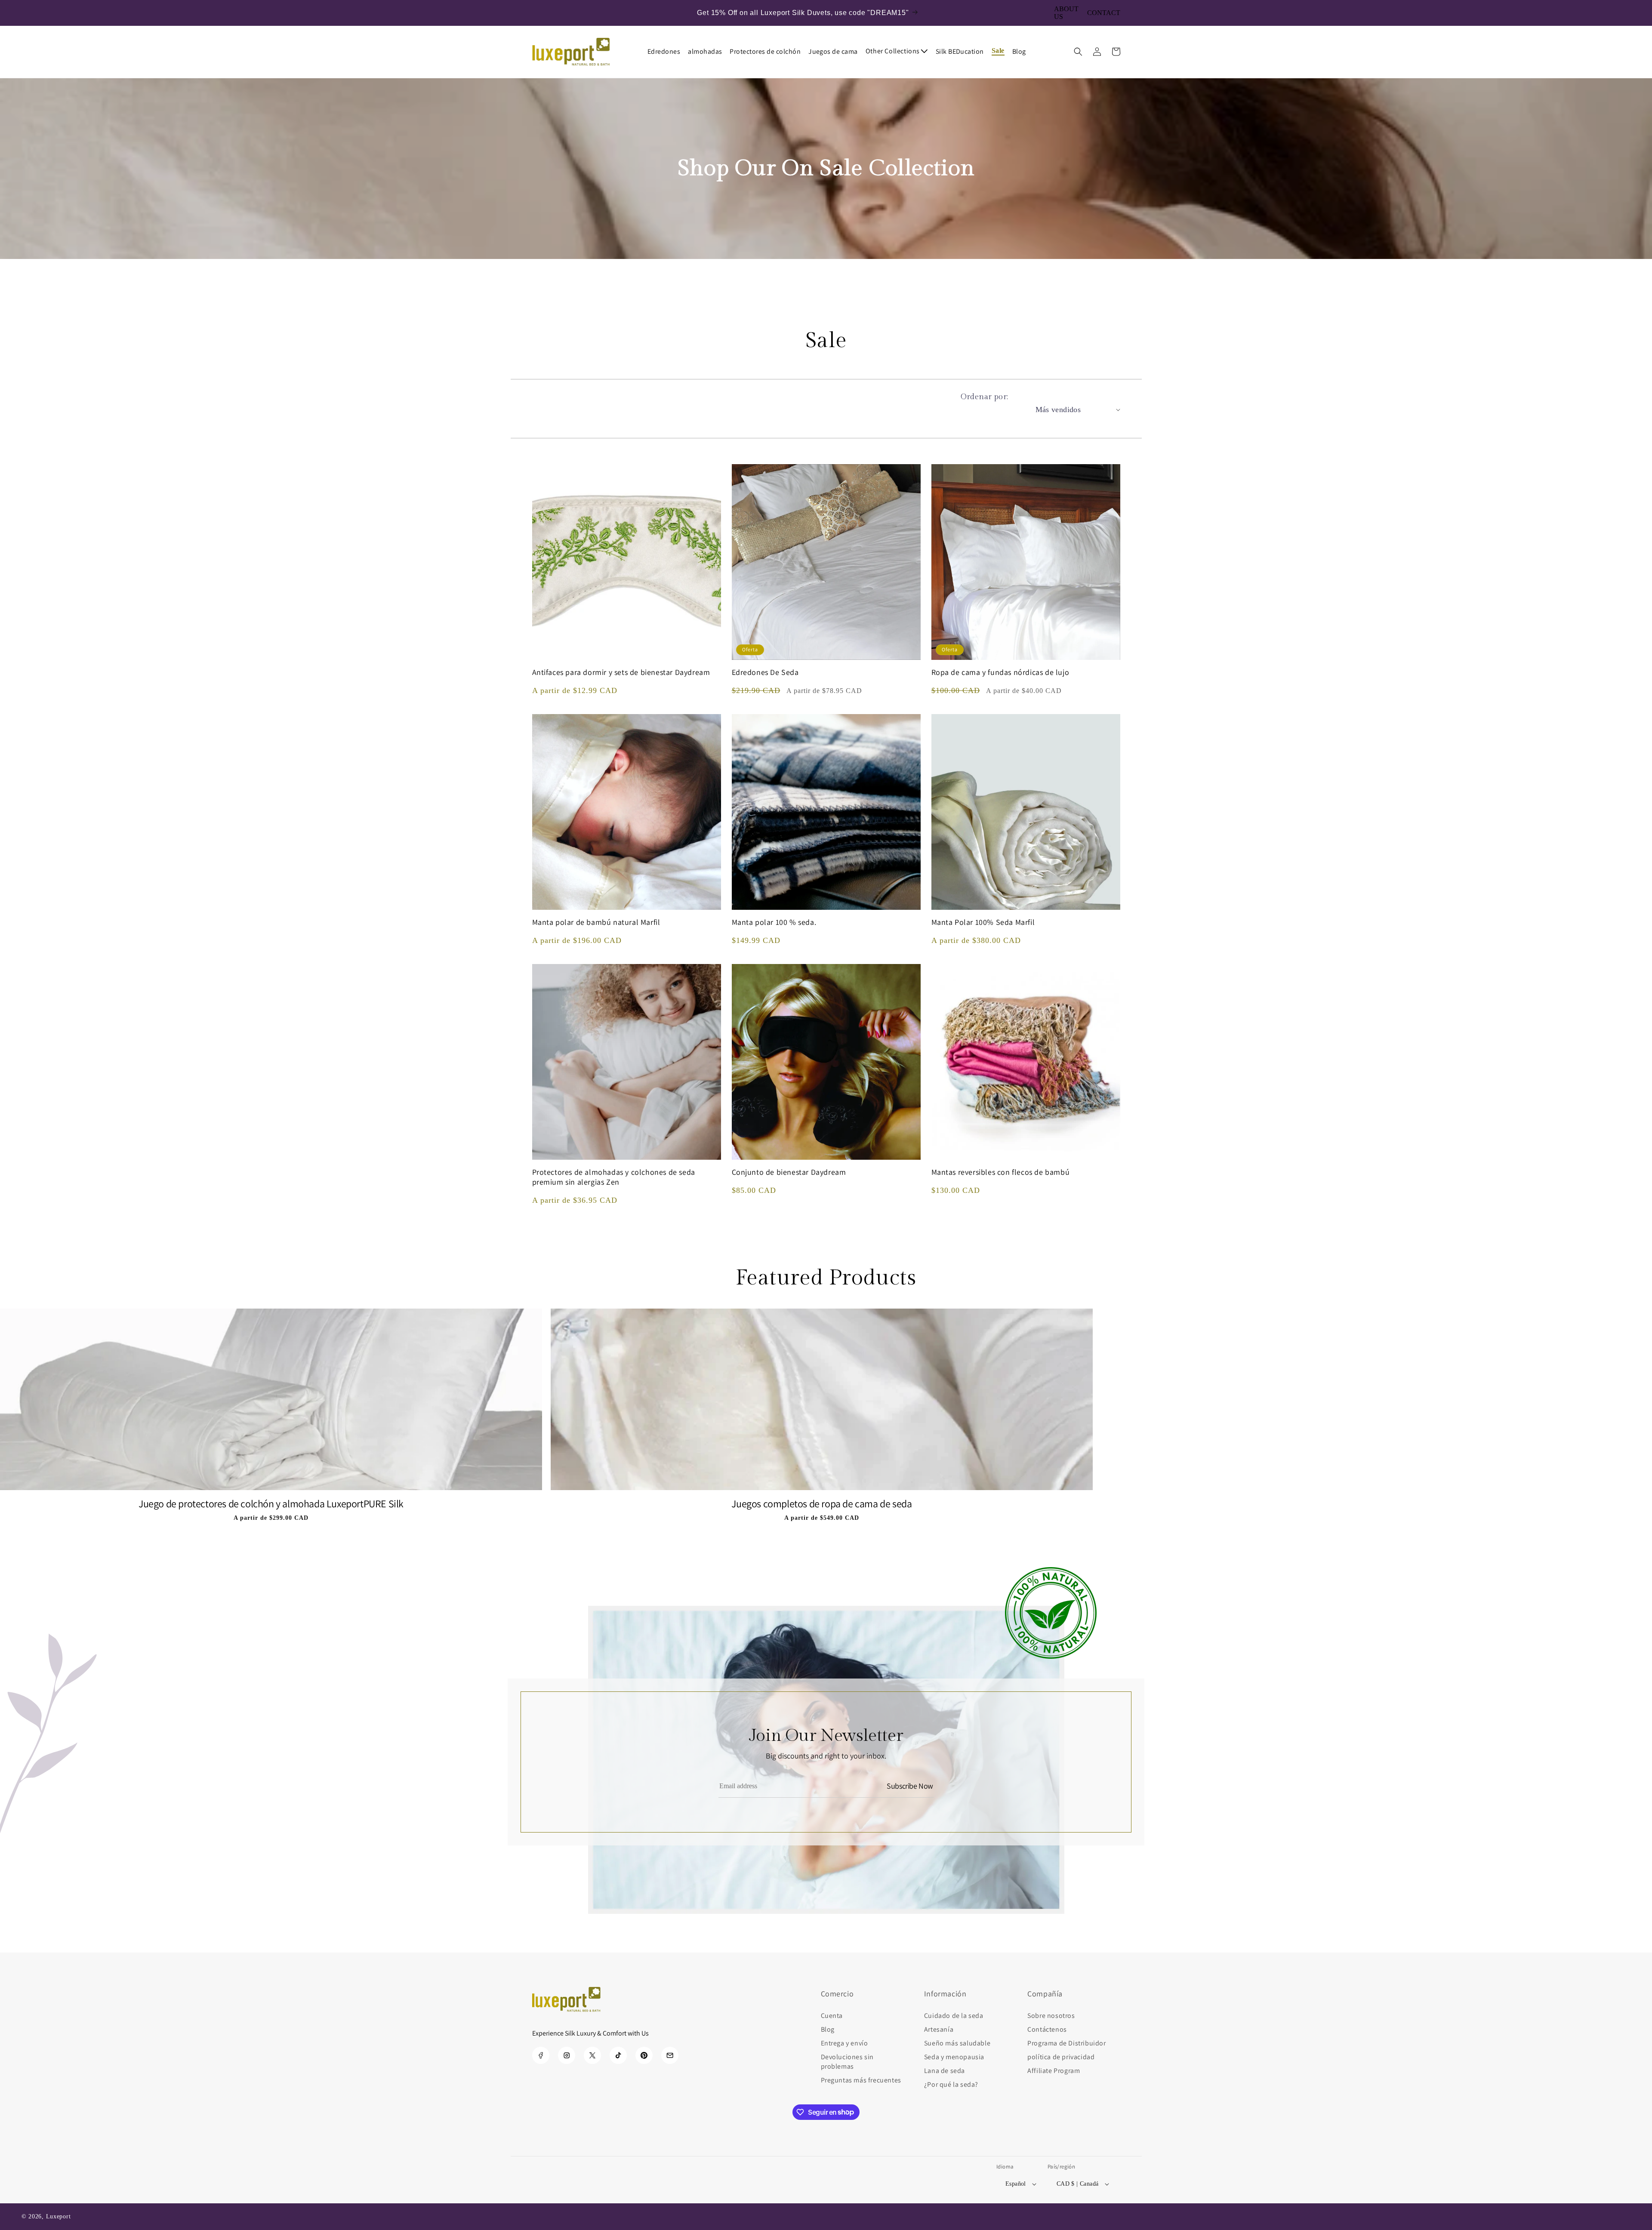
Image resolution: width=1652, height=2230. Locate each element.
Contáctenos (1047, 2029)
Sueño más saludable (957, 2043)
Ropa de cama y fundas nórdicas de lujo (1000, 672)
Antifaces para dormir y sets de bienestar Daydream (621, 672)
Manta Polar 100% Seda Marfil (983, 922)
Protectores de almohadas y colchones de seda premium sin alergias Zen (614, 1177)
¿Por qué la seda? (951, 2084)
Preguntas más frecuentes (861, 2080)
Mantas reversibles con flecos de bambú (1001, 1172)
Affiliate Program (1054, 2071)
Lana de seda (945, 2071)
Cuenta (832, 2016)
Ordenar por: (985, 397)
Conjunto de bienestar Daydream (789, 1172)
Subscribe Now (910, 1786)
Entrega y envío (844, 2043)
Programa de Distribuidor (1066, 2043)
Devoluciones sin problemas (848, 2062)
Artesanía (939, 2029)
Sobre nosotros (1051, 2016)
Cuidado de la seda (954, 2016)
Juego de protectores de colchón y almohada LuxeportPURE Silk (271, 1503)
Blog (828, 2029)
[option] (271, 1419)
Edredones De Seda (765, 672)
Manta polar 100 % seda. (774, 922)
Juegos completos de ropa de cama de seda (821, 1503)
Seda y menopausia (954, 2057)
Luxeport (59, 2216)
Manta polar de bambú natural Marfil (596, 922)
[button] (901, 51)
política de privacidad (1061, 2057)
